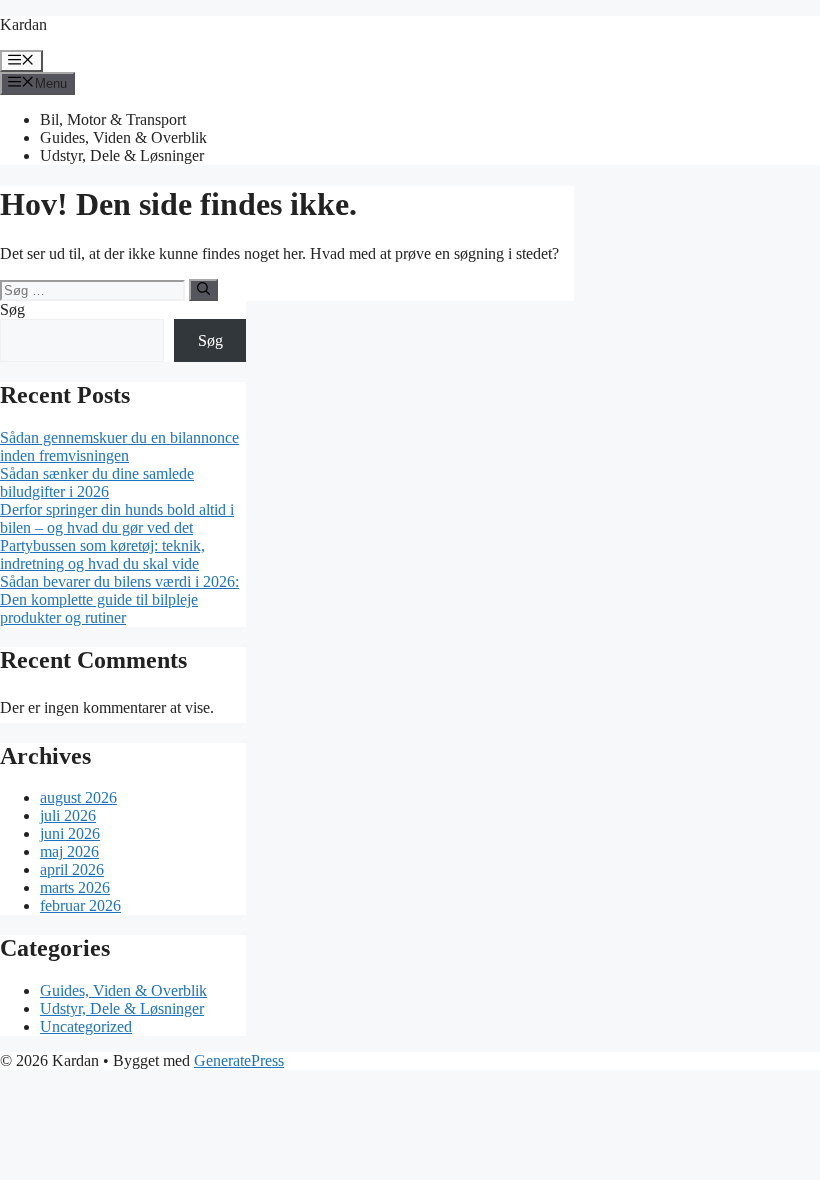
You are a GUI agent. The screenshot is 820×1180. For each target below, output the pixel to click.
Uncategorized (86, 1026)
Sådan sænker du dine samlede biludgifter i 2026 (97, 482)
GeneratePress (239, 1060)
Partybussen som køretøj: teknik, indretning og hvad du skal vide (102, 554)
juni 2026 (70, 833)
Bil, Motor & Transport (113, 119)
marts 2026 (75, 887)
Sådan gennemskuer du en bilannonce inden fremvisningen (119, 446)
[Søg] (203, 290)
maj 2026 (69, 851)
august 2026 (78, 797)
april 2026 (72, 869)
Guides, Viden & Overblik (123, 137)
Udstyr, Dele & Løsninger (122, 155)
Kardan (23, 24)
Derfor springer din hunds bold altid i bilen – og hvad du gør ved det (117, 518)
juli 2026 (68, 815)
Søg (12, 309)
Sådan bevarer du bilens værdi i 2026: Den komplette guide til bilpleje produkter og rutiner (119, 599)
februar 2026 (80, 905)
